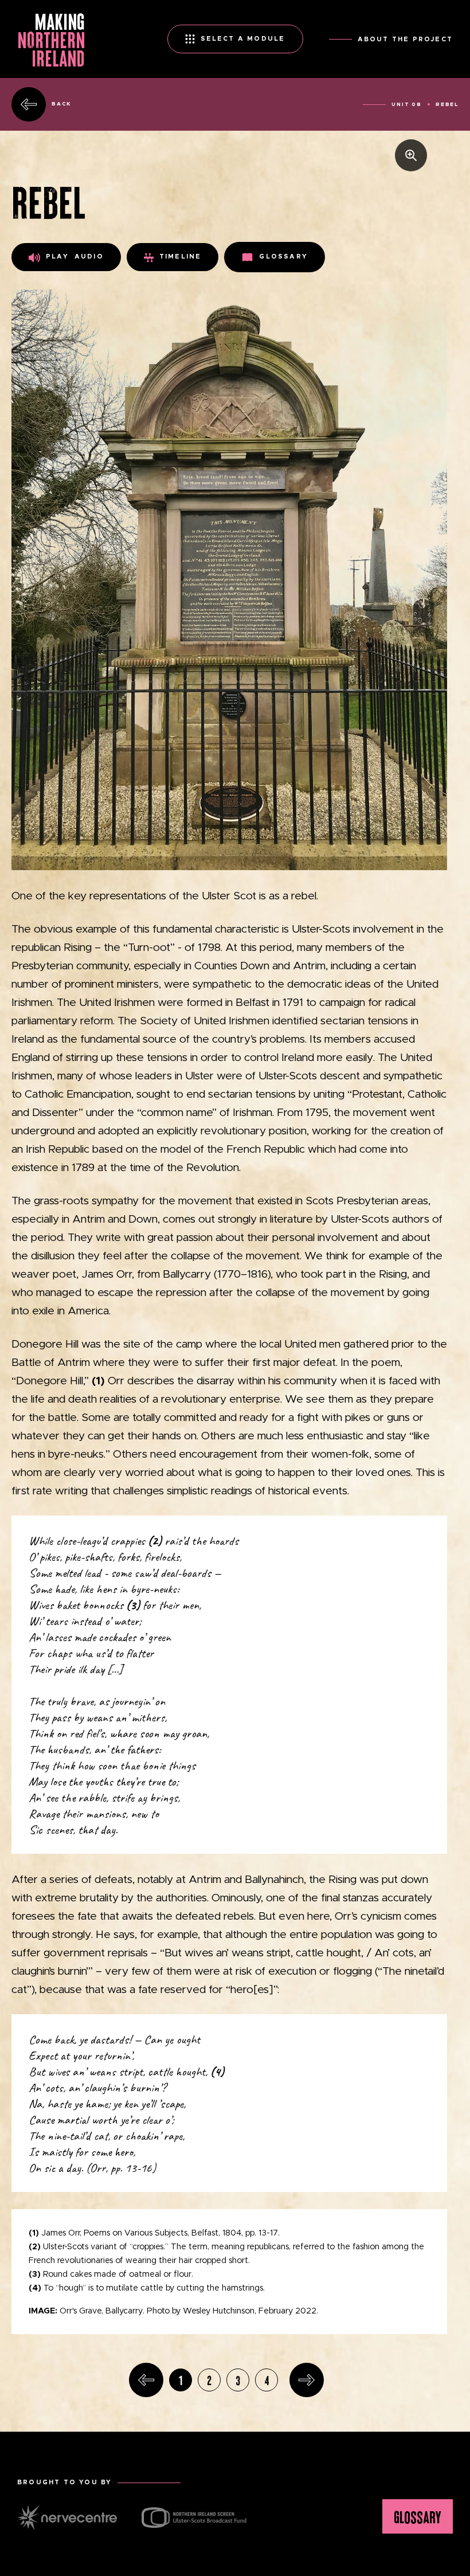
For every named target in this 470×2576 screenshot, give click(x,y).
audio (75, 257)
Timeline (181, 257)
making (51, 39)
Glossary (283, 257)
